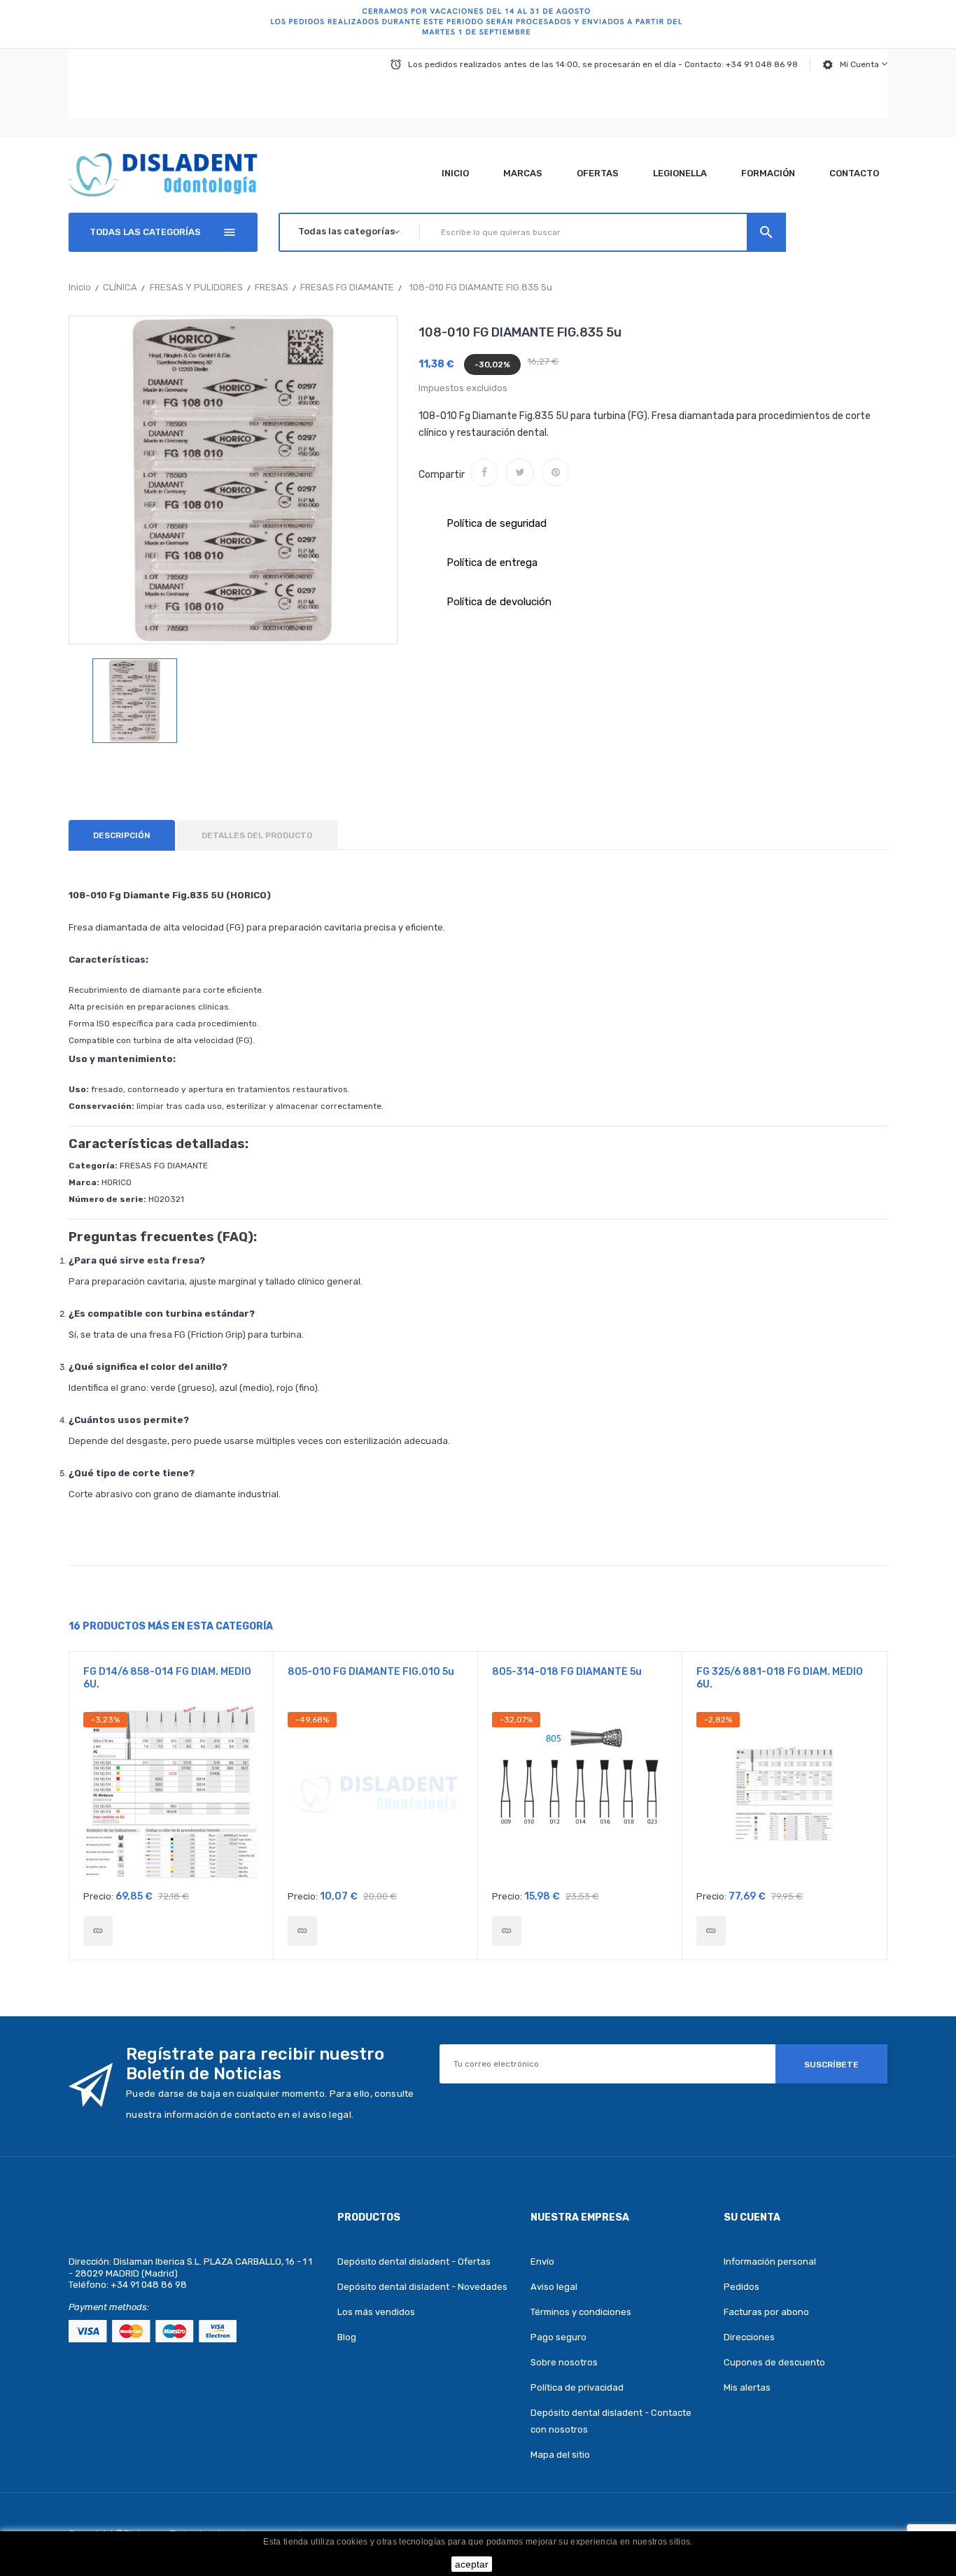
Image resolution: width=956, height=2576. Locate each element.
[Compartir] (484, 472)
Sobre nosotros (564, 2362)
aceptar (472, 2564)
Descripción (122, 835)
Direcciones (749, 2337)
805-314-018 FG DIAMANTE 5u (567, 1672)
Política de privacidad (577, 2387)
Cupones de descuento (774, 2362)
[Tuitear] (520, 472)
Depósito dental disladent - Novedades (422, 2287)
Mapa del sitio (560, 2455)
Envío (542, 2262)
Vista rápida (171, 1797)
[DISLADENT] (478, 24)
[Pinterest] (556, 472)
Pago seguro (558, 2337)
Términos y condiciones (581, 2312)
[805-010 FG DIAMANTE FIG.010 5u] (302, 1931)
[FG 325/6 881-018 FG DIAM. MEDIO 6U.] (711, 1931)
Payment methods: (109, 2307)
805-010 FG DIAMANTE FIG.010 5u (371, 1672)
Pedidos (741, 2287)
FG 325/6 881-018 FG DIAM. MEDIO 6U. (780, 1678)
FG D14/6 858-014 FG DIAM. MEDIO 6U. (167, 1678)
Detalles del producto (257, 835)
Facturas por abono (766, 2312)
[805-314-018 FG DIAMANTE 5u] (507, 1931)
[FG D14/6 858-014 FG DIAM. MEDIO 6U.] (98, 1931)
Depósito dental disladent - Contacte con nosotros (611, 2421)
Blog (347, 2337)
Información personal (770, 2262)
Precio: (98, 1896)
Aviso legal (554, 2287)
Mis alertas (747, 2387)
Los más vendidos (376, 2312)
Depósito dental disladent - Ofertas (414, 2262)
